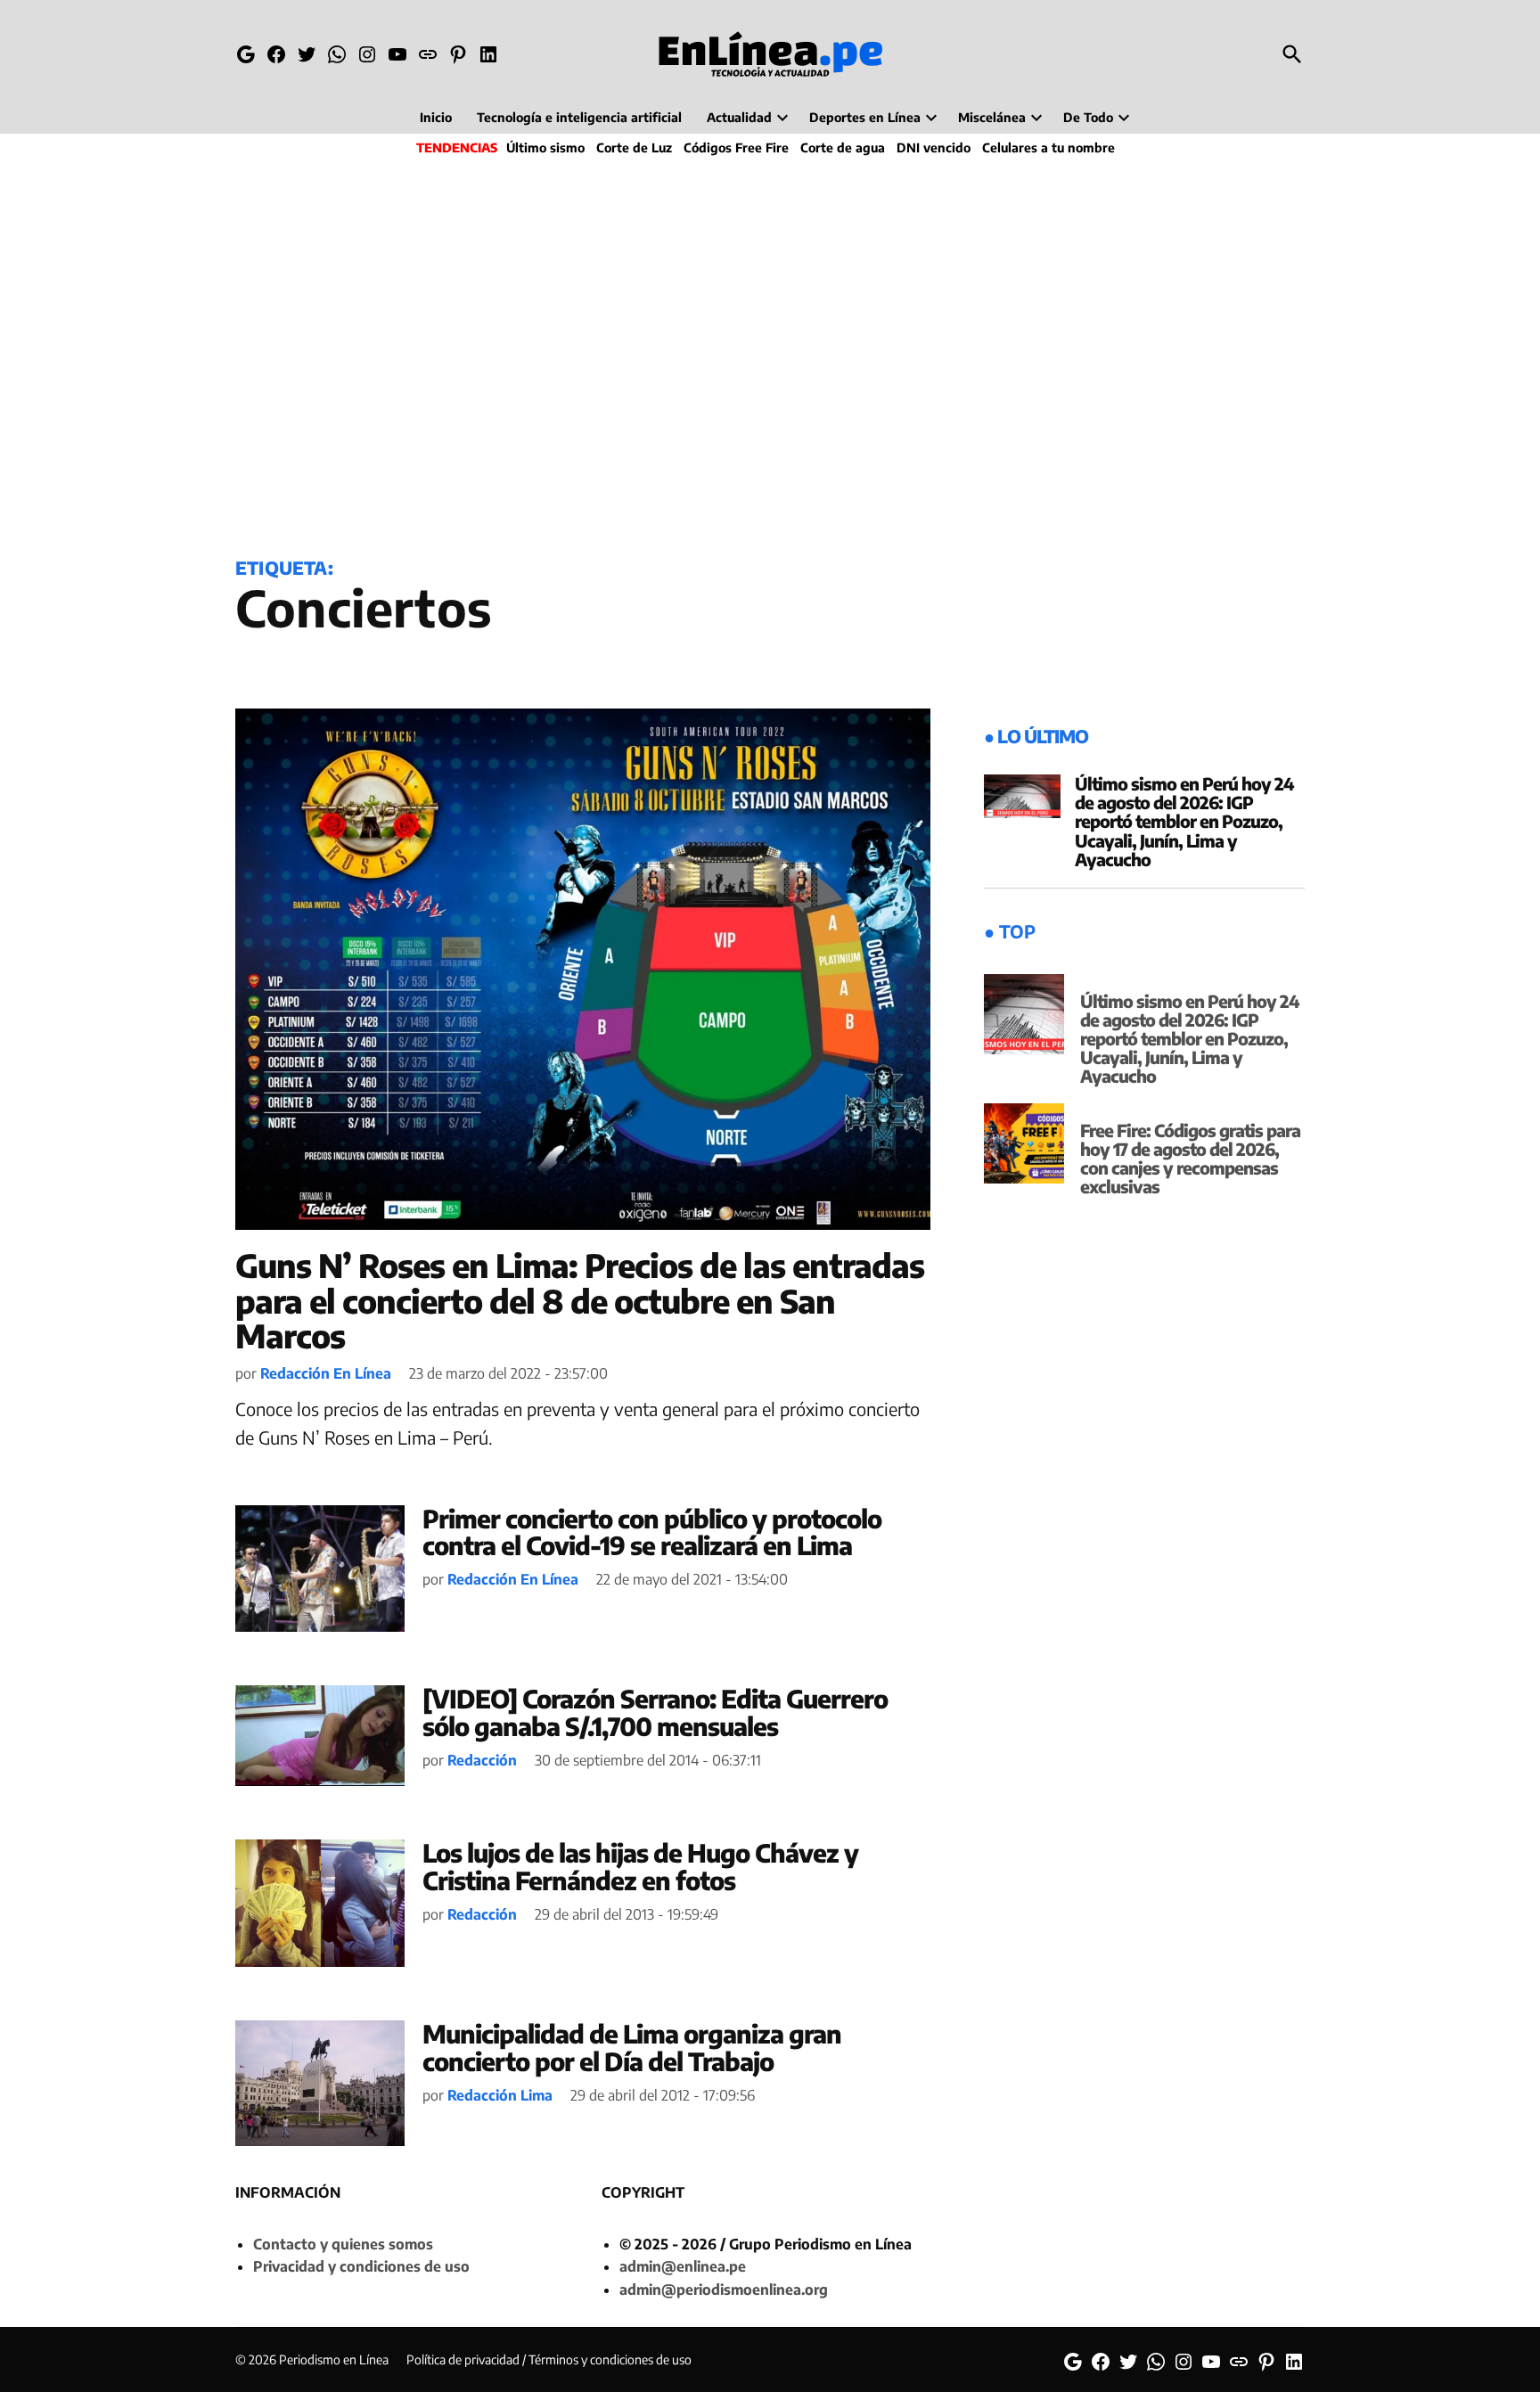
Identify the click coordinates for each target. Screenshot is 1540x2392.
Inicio (436, 117)
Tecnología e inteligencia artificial (579, 117)
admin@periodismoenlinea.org (724, 2290)
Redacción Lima (500, 2095)
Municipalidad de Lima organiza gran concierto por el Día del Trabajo (632, 2047)
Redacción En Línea (326, 1373)
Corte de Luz (634, 147)
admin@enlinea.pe (683, 2266)
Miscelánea (992, 117)
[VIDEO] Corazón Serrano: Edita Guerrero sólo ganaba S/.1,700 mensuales (655, 1712)
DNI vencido (934, 147)
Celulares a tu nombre (1049, 147)
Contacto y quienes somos (343, 2244)
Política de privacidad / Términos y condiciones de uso (549, 2359)
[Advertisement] (770, 353)
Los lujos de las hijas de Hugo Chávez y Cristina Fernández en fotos (640, 1866)
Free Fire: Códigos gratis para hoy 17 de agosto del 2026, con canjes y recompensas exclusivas (1190, 1158)
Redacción (482, 1760)
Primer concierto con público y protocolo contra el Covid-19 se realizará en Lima (652, 1532)
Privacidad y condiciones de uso (361, 2266)
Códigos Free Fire (736, 147)
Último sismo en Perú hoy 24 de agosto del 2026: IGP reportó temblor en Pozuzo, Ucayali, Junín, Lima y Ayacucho (1184, 821)
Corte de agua (843, 147)
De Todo (1088, 117)
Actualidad (739, 117)
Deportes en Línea (865, 117)
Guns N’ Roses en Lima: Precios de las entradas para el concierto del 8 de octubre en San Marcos (580, 1300)
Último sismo (545, 147)
